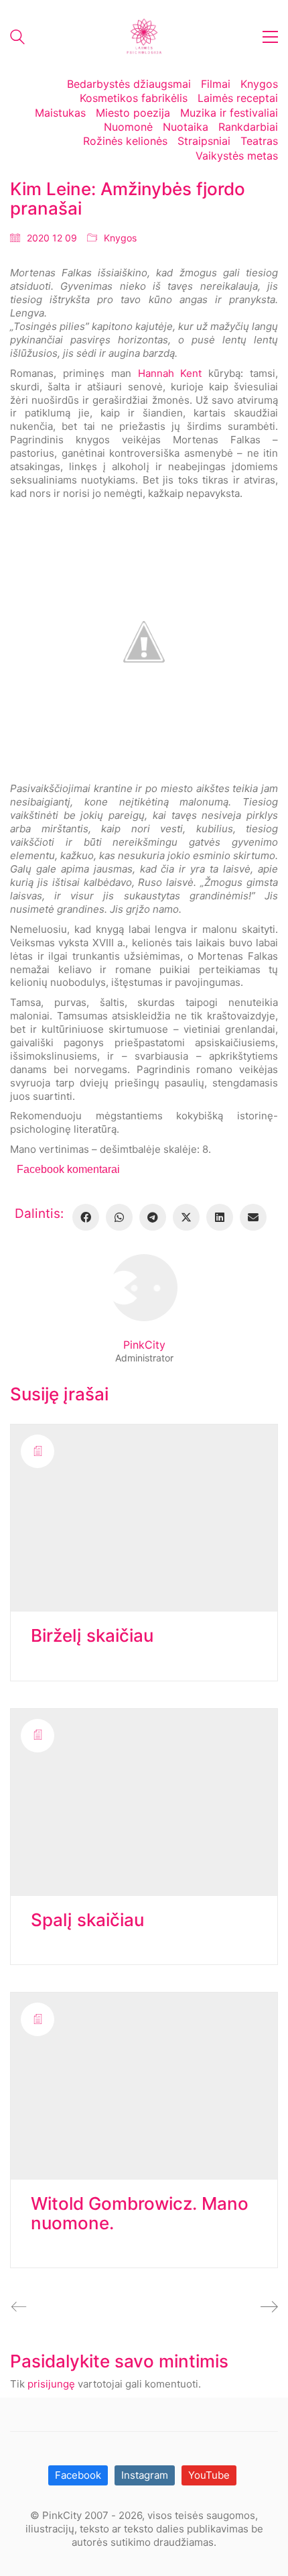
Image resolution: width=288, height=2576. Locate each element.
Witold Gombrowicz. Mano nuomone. (140, 2214)
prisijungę (51, 2384)
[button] (270, 37)
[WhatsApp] (119, 1217)
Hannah (156, 373)
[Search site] (17, 39)
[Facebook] (86, 1217)
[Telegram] (153, 1217)
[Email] (253, 1217)
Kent (191, 373)
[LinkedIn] (220, 1217)
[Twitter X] (186, 1217)
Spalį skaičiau (87, 1920)
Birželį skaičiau (92, 1636)
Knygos (120, 238)
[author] (144, 1288)
